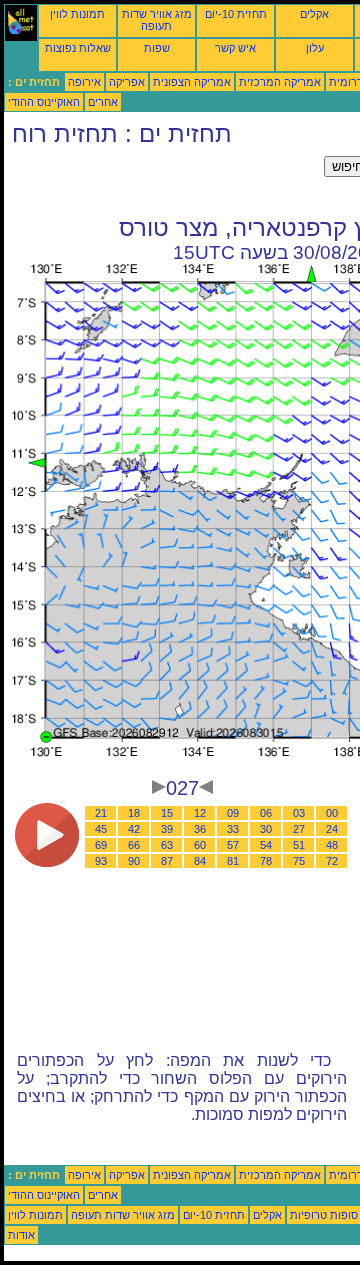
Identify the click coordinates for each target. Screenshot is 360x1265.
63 (167, 845)
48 (332, 845)
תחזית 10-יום (236, 14)
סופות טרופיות (324, 1215)
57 (233, 845)
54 (266, 845)
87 (167, 861)
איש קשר (235, 48)
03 (299, 813)
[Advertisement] (164, 181)
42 (134, 829)
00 (332, 813)
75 (299, 861)
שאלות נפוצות (78, 48)
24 (332, 829)
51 (299, 845)
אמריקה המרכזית (280, 82)
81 (233, 861)
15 (167, 813)
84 (200, 861)
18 (134, 813)
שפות (157, 48)
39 (167, 829)
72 (332, 861)
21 (101, 813)
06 (266, 813)
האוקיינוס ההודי (44, 102)
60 (200, 845)
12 (200, 813)
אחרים (103, 102)
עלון (315, 48)
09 (233, 813)
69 (101, 845)
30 (266, 829)
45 (101, 829)
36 (200, 829)
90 (134, 861)
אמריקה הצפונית (192, 82)
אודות (21, 1235)
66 (134, 845)
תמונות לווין (77, 14)
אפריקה (127, 82)
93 (101, 861)
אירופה (84, 82)
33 (233, 829)
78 (266, 861)
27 (299, 829)
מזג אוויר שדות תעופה (157, 20)
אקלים (314, 14)
